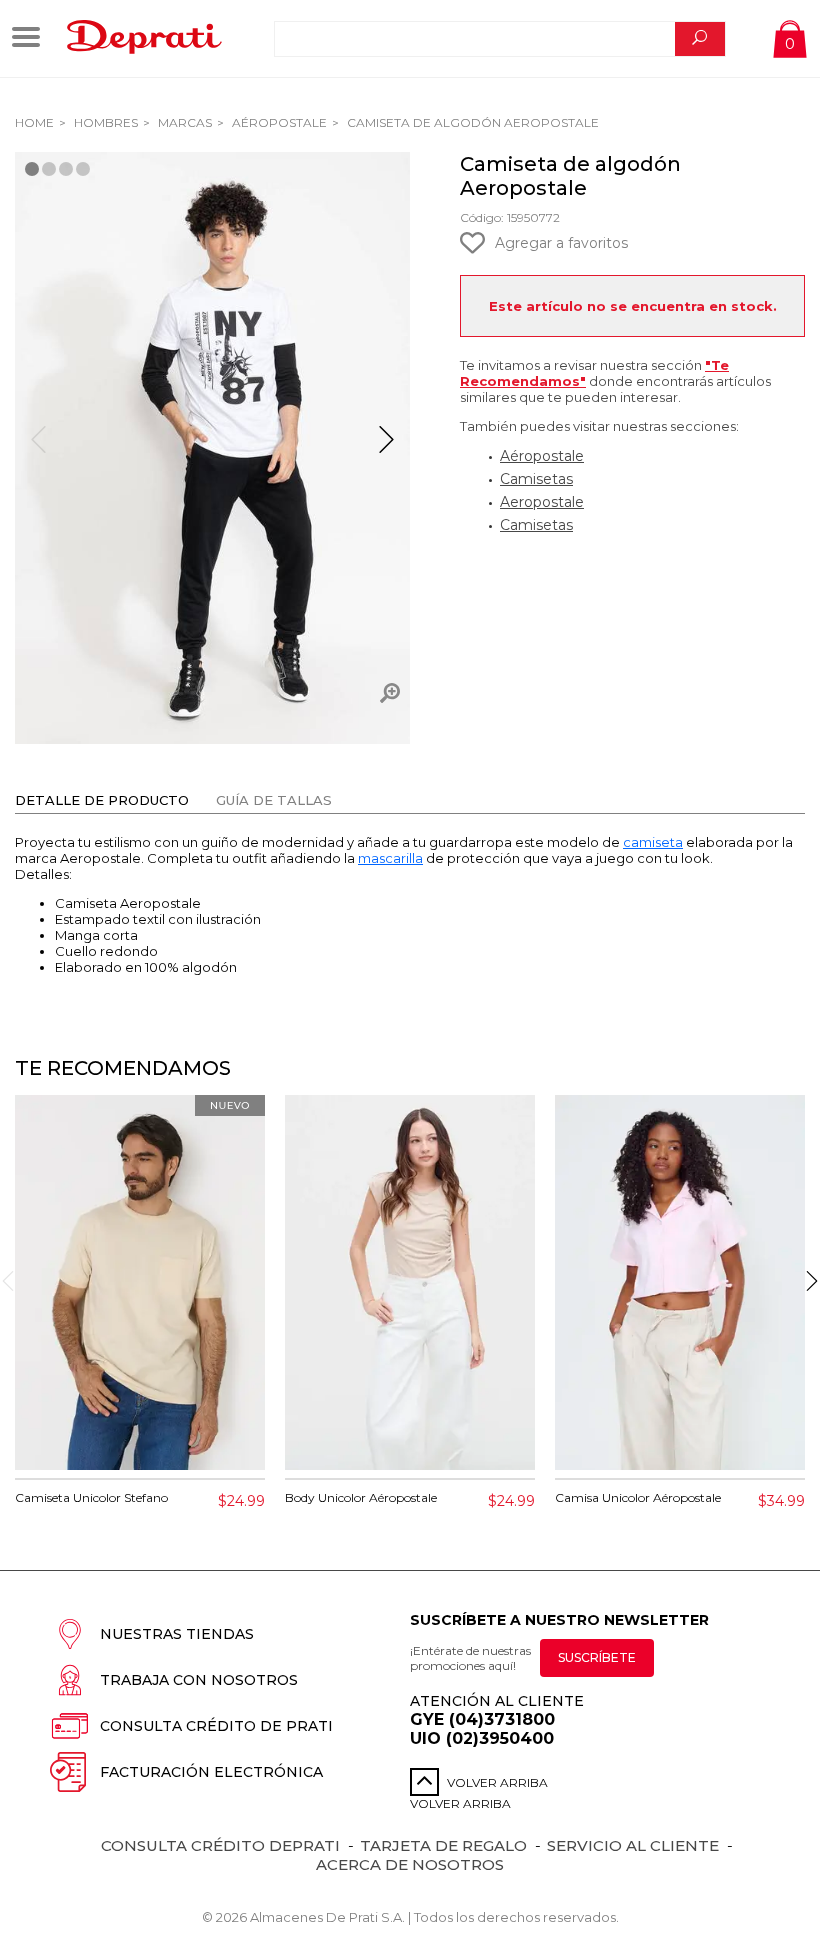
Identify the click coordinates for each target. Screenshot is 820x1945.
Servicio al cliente (633, 1845)
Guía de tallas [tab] (274, 800)
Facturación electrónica (211, 1772)
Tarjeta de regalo (443, 1845)
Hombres (104, 122)
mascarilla (390, 858)
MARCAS (183, 122)
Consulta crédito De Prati (216, 1726)
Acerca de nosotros (410, 1864)
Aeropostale (542, 502)
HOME (34, 122)
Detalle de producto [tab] (102, 800)
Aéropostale (278, 122)
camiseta (653, 842)
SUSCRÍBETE (597, 1657)
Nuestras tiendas (177, 1634)
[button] (386, 448)
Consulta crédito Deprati (220, 1845)
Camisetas (536, 479)
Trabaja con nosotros (199, 1680)
